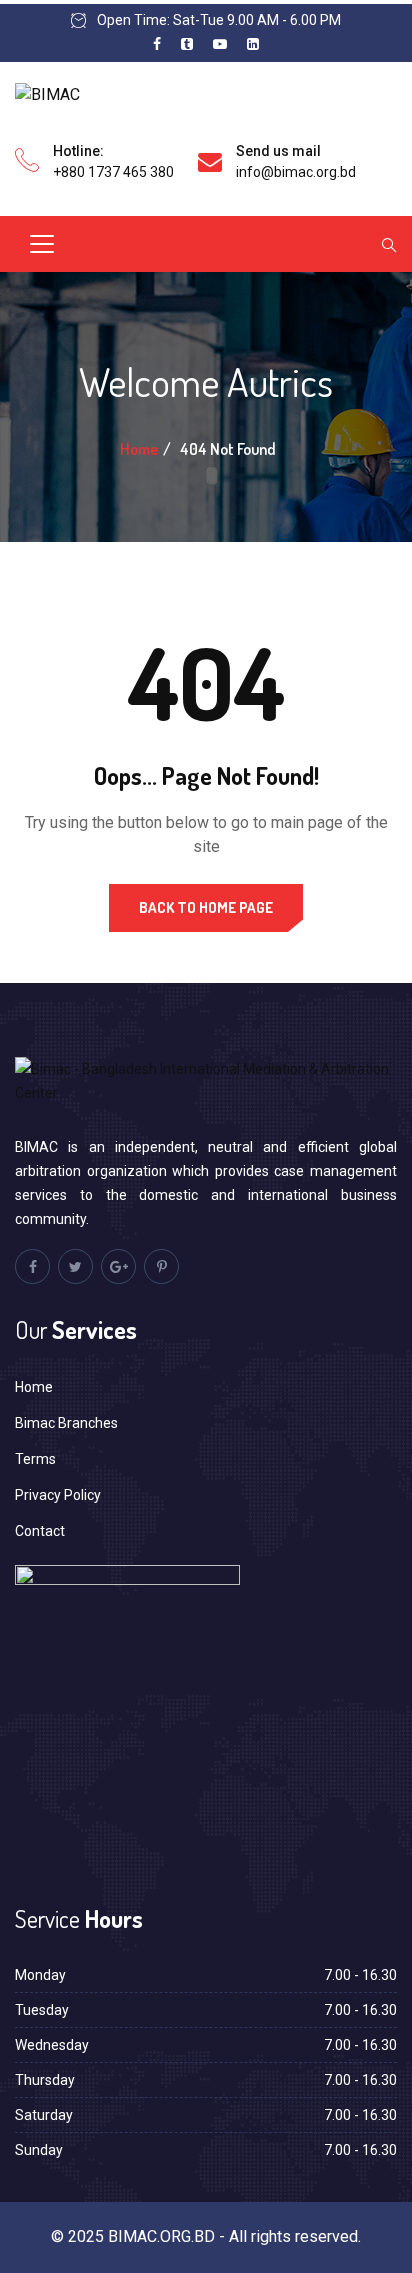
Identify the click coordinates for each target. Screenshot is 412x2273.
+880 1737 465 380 (113, 172)
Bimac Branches (66, 1423)
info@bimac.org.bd (296, 172)
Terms (35, 1459)
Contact (40, 1531)
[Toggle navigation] (42, 244)
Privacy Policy (58, 1495)
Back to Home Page (206, 907)
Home (139, 449)
